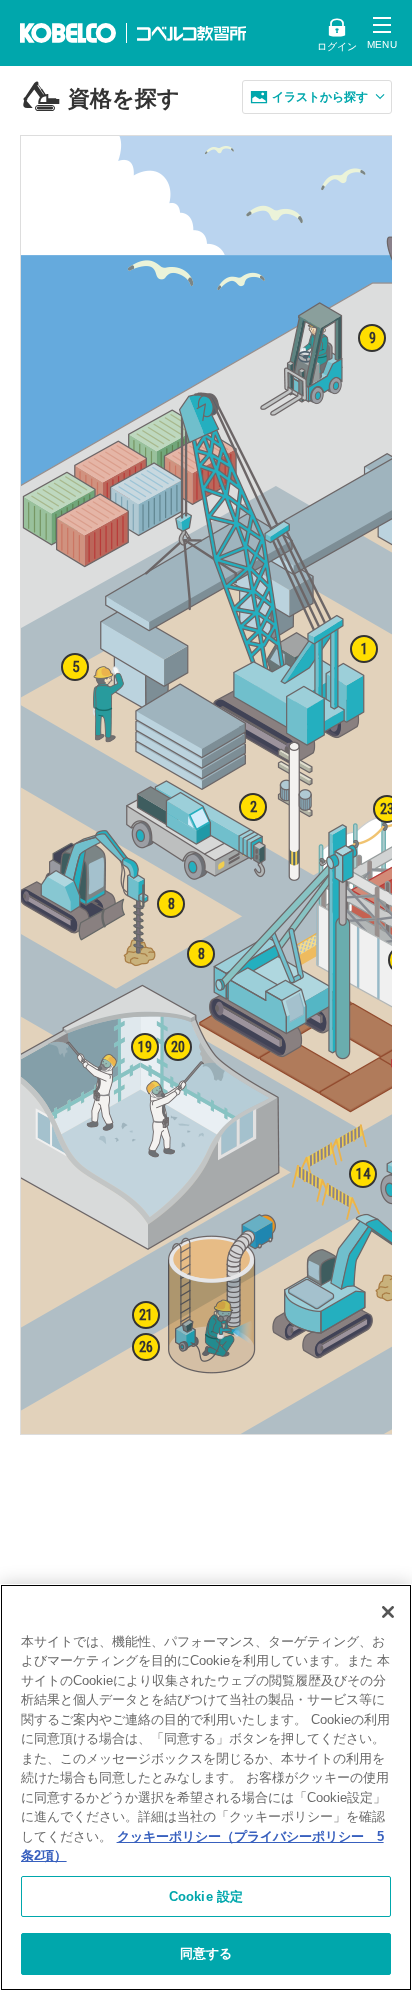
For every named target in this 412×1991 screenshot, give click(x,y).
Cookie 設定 (206, 1896)
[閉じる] (388, 1612)
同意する (206, 1953)
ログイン (337, 46)
